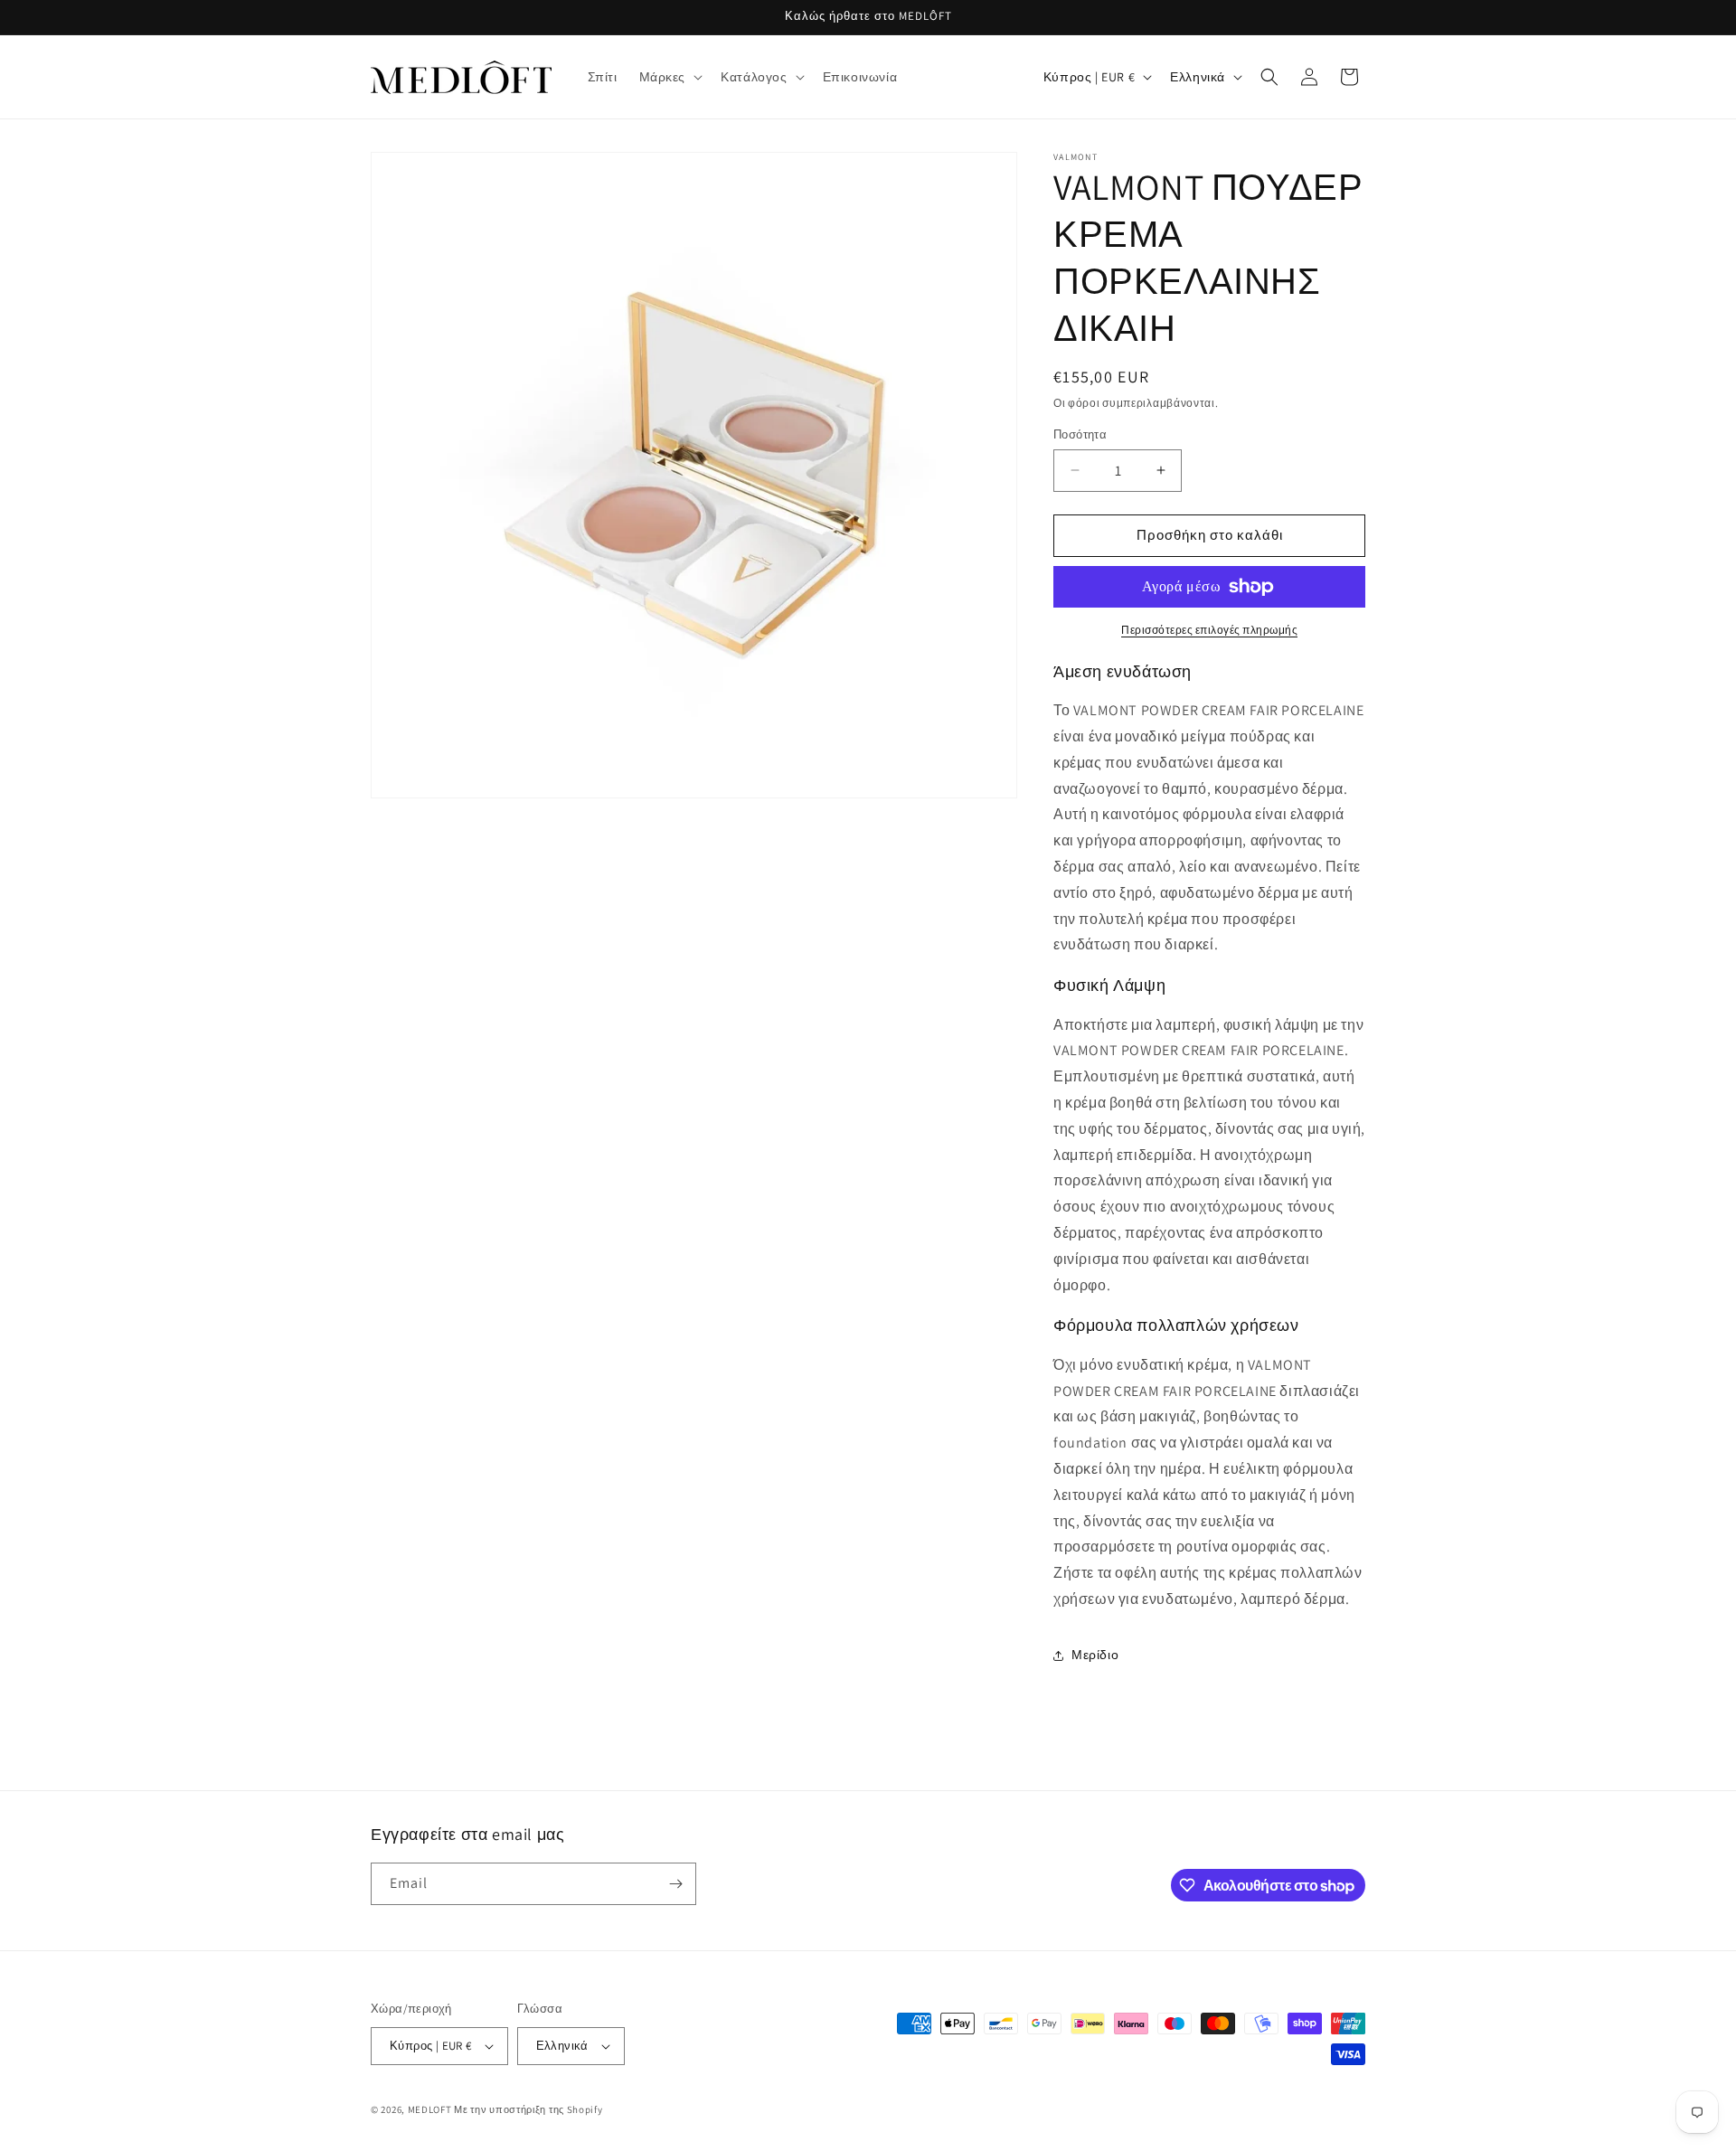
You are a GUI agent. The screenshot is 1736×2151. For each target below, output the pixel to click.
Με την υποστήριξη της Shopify (528, 2109)
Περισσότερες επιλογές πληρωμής (1209, 630)
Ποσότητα (1080, 434)
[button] (670, 77)
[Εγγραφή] (675, 1884)
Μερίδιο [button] (1095, 1655)
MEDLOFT (430, 2109)
